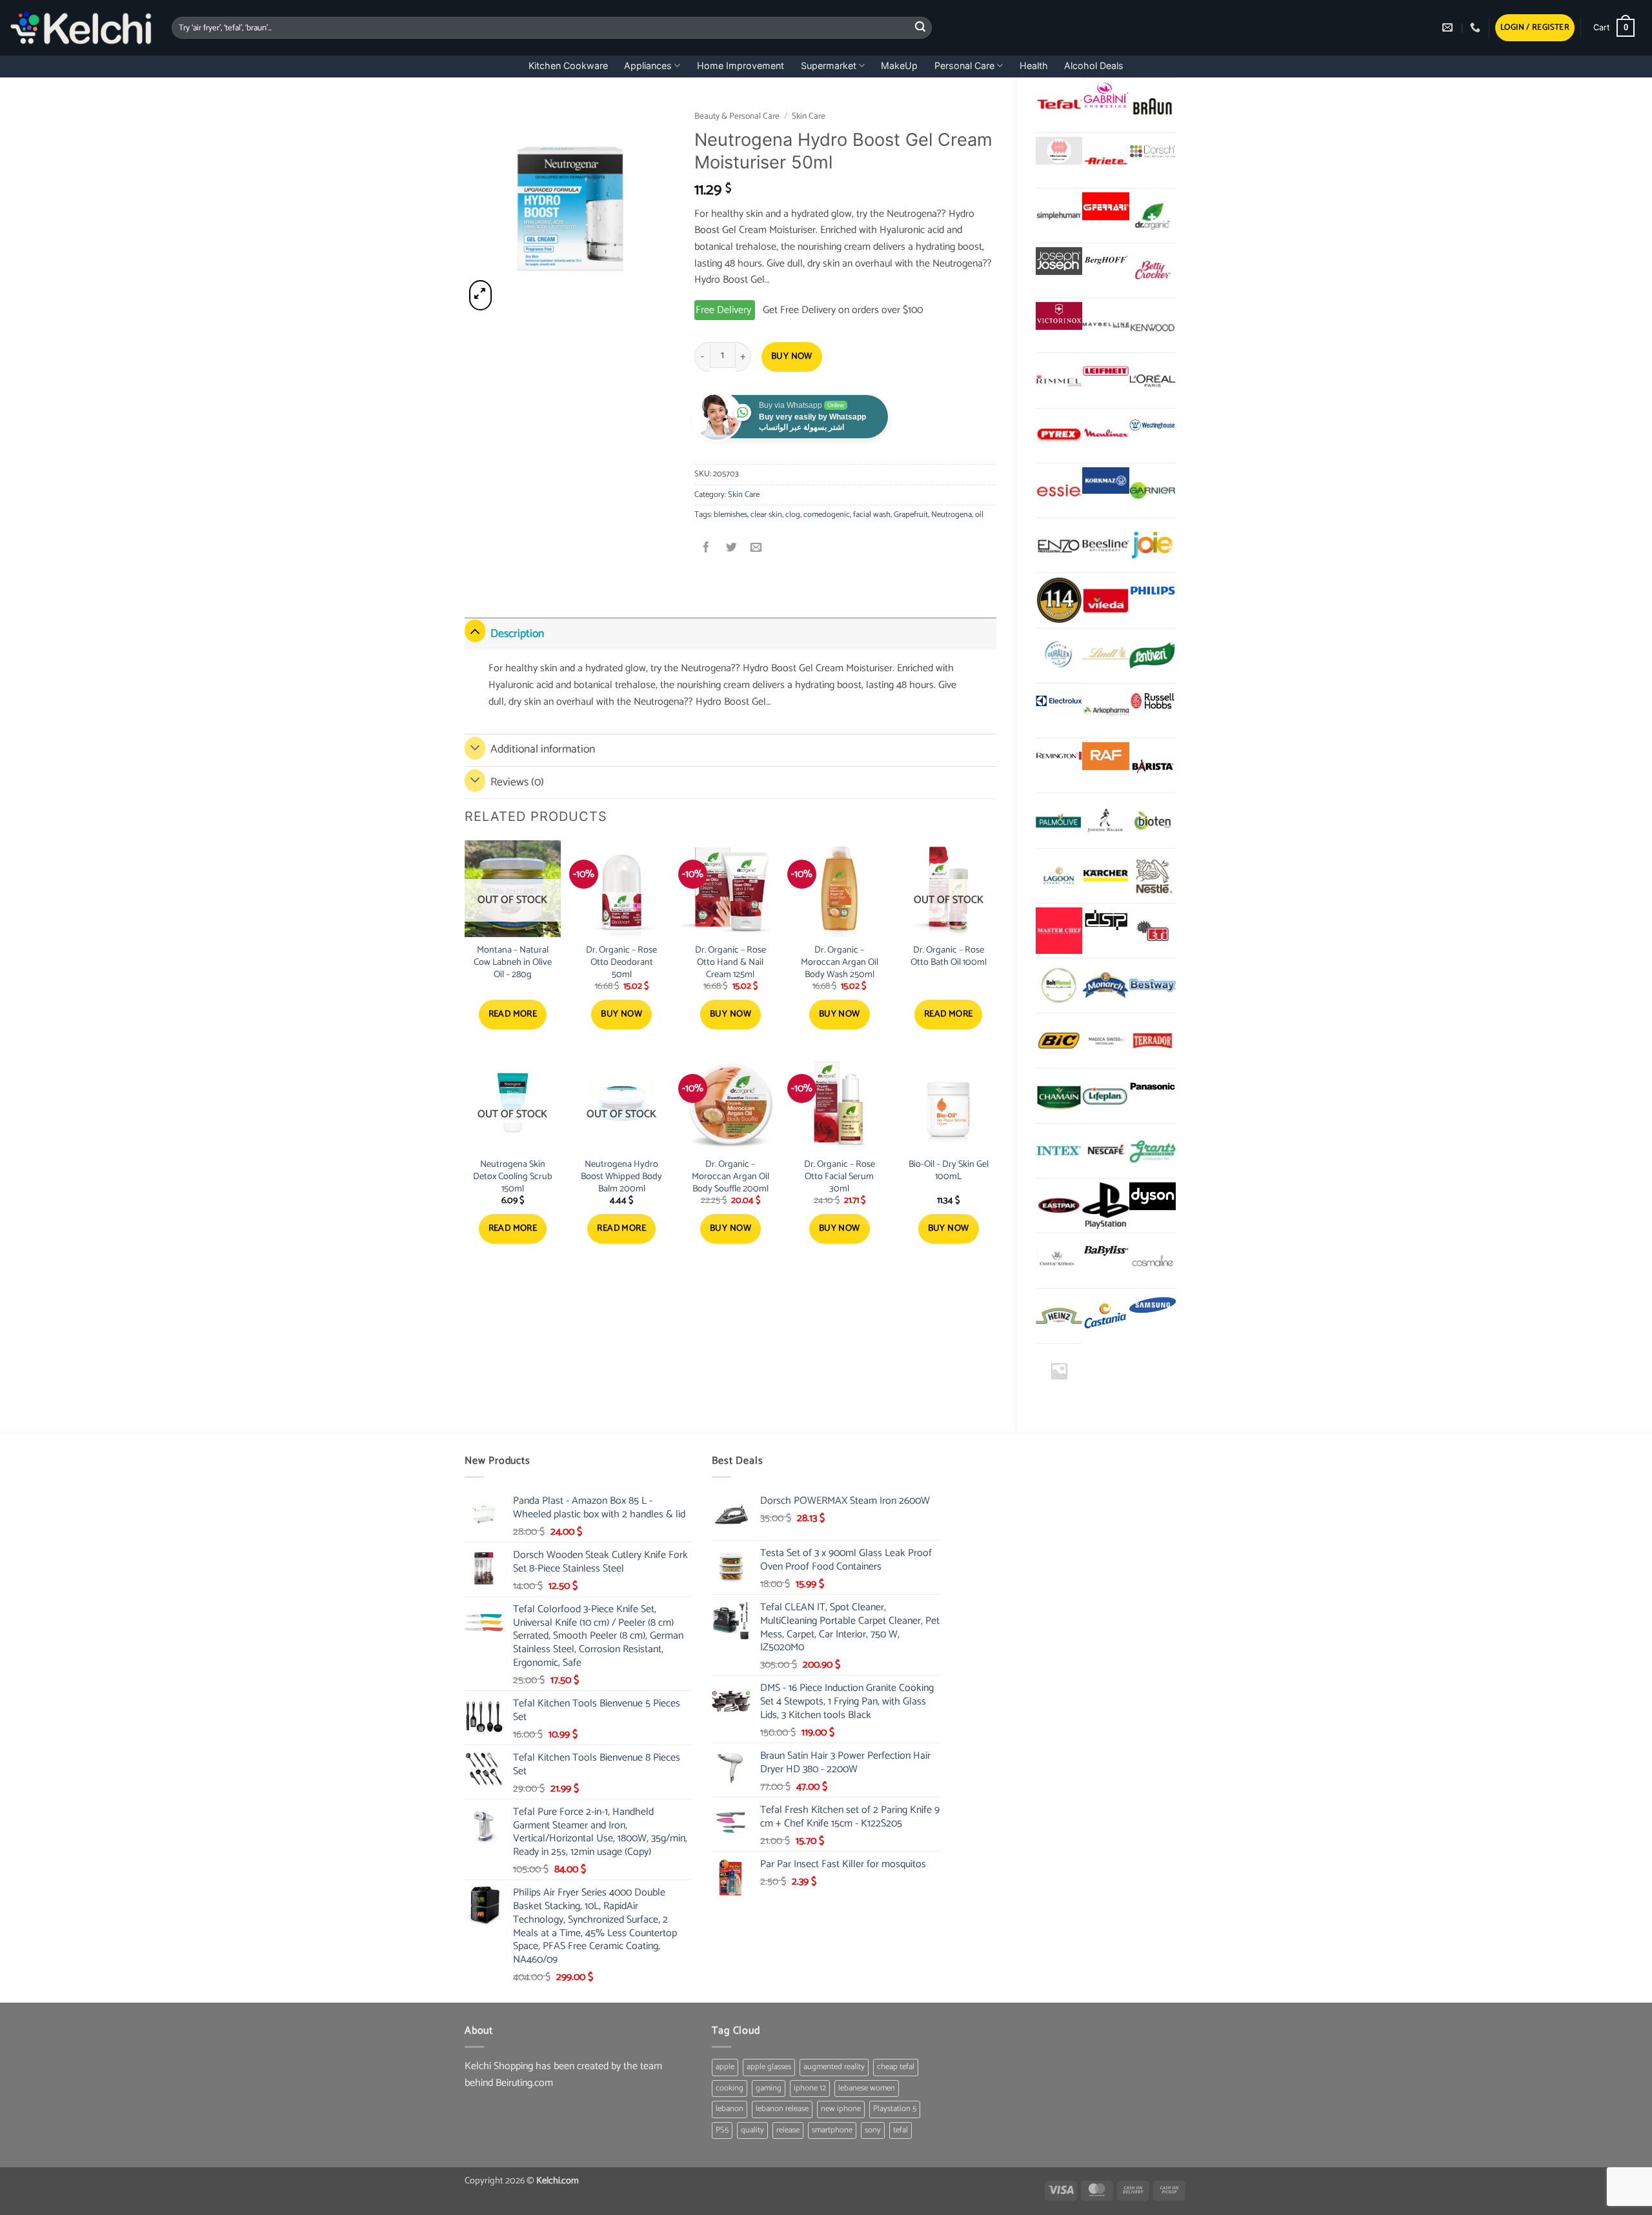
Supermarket (829, 66)
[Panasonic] (1153, 1087)
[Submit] (920, 28)
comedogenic (827, 515)
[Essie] (1059, 491)
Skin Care (809, 116)
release (788, 2130)
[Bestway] (1153, 986)
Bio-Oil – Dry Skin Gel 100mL (949, 1170)
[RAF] (1105, 756)
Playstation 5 (895, 2109)
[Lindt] (1105, 656)
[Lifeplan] (1105, 1096)
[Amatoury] (1059, 600)
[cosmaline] (1153, 1260)
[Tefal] (1059, 105)
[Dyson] (1153, 1196)
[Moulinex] (1105, 436)
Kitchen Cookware (568, 66)
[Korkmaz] (1105, 481)
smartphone (832, 2130)
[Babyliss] (1105, 1251)
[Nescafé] (1105, 1151)
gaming (769, 2088)
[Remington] (1059, 756)
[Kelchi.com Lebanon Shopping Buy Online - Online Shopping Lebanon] (81, 28)
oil (979, 515)
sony (873, 2130)
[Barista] (1153, 765)
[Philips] (1153, 591)
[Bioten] (1153, 820)
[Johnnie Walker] (1105, 820)
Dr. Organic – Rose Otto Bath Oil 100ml (949, 956)
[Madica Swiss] (1105, 1040)
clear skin (766, 515)
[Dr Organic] (1153, 216)
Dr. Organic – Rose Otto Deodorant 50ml (621, 962)
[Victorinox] (1059, 316)
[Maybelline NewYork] (1105, 325)
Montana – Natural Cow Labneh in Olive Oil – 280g (513, 962)
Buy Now (792, 357)
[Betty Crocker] (1153, 270)
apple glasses (769, 2067)
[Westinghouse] (1153, 426)
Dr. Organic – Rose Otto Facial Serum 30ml (840, 1177)
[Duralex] (1059, 656)
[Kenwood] (1153, 325)
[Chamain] (1059, 1096)
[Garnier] (1153, 491)
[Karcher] (1105, 876)
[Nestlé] (1153, 876)
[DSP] (1105, 921)
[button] (1535, 28)
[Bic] (1059, 1040)
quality (752, 2130)
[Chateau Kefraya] (1059, 1260)
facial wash (872, 515)
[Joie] (1153, 545)
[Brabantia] (1059, 1371)
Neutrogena (952, 515)
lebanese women (867, 2088)
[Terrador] (1153, 1040)
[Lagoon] (1059, 876)
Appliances (648, 66)
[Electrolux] (1059, 701)
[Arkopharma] (1105, 711)
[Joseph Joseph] (1059, 261)
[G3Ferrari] (1105, 206)
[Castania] (1105, 1316)
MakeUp (899, 66)
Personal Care (964, 66)
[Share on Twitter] (731, 548)
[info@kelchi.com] (1449, 27)
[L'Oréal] (1153, 380)
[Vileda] (1105, 600)
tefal (901, 2130)
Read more (513, 1014)
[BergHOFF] (1105, 261)
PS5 (722, 2130)
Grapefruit (911, 515)
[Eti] (1153, 931)
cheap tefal (896, 2067)
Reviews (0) (517, 783)
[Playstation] (1105, 1206)
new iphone (841, 2109)
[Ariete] (1105, 160)
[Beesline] (1105, 545)
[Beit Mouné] (1059, 986)
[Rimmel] (1059, 380)
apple (725, 2067)
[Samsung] (1153, 1307)
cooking (730, 2088)
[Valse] (1059, 151)
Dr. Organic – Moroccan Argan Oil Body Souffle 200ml (730, 1177)
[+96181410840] (1477, 27)
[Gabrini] (1105, 96)
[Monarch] (1105, 986)
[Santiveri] (1153, 656)
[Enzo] (1059, 545)
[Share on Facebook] (707, 548)
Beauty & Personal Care (737, 116)
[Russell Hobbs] (1153, 701)
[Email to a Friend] (756, 548)
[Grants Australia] (1153, 1151)
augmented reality (834, 2067)
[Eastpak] (1059, 1206)
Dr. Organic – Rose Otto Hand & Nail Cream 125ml (730, 962)
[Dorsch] (1153, 151)
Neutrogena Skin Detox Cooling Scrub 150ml (513, 1177)
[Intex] (1059, 1151)
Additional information (543, 750)
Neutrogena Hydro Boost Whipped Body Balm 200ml (621, 1177)
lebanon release (782, 2109)
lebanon (730, 2109)
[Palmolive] (1059, 820)
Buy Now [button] (621, 1014)
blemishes (730, 515)
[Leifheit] (1105, 371)
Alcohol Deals (1094, 66)
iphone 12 (810, 2088)
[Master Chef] (1059, 931)
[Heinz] (1059, 1316)
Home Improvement (740, 66)
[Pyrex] (1059, 436)
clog (793, 515)
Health (1034, 66)
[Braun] (1153, 105)
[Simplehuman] (1059, 216)
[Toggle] (475, 631)
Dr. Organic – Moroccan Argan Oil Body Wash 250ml (840, 962)
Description (517, 634)
